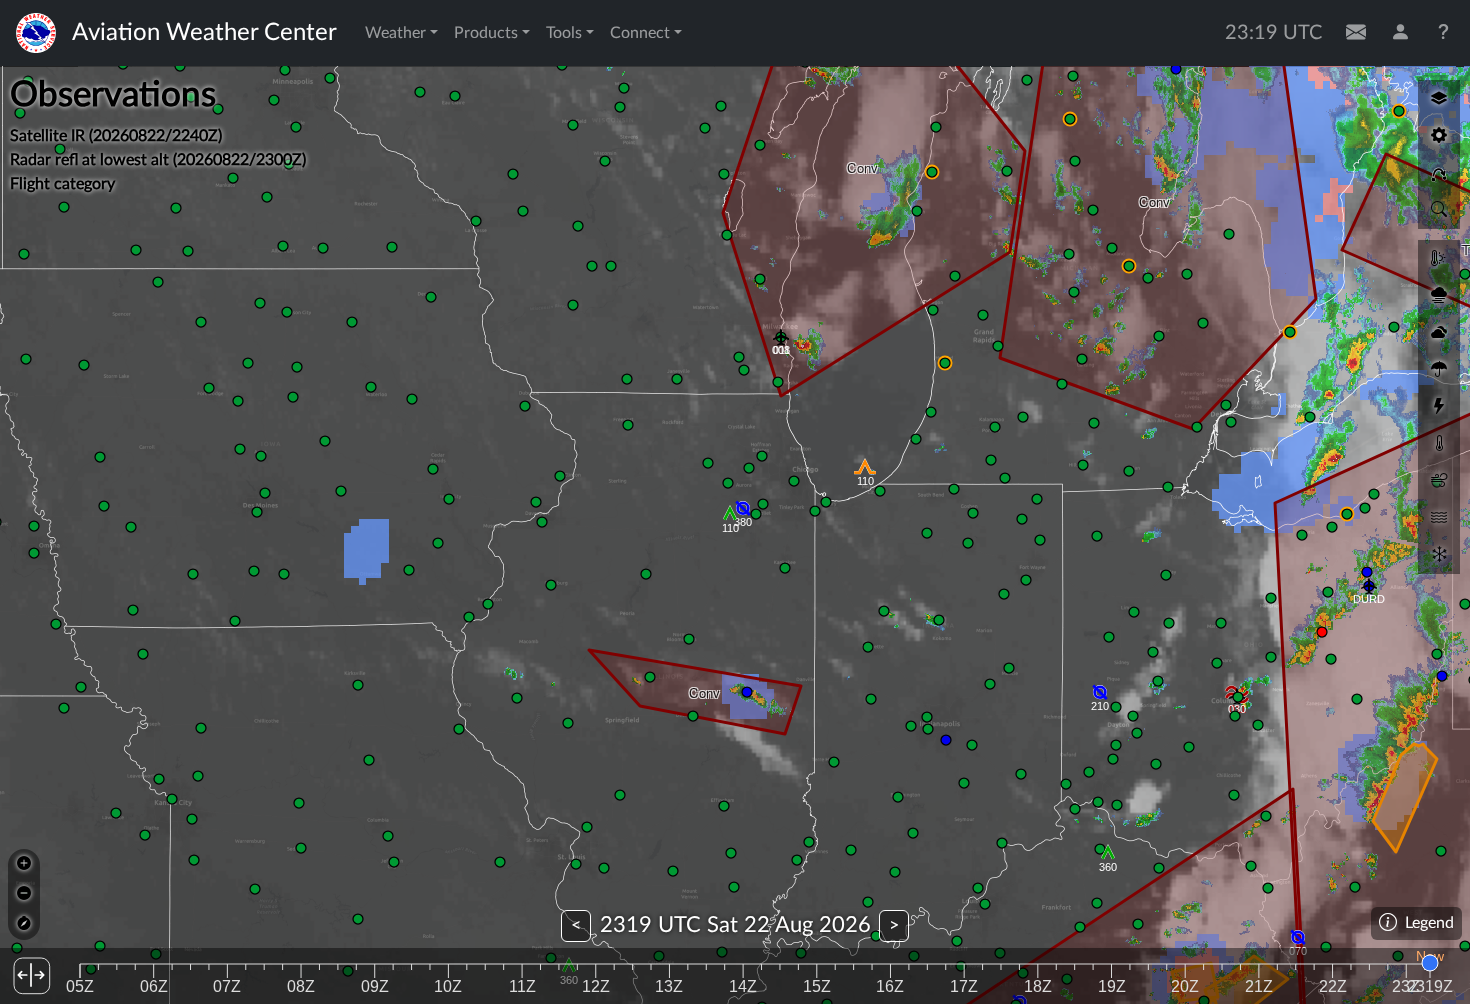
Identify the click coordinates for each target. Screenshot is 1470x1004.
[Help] (1444, 33)
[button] (730, 516)
